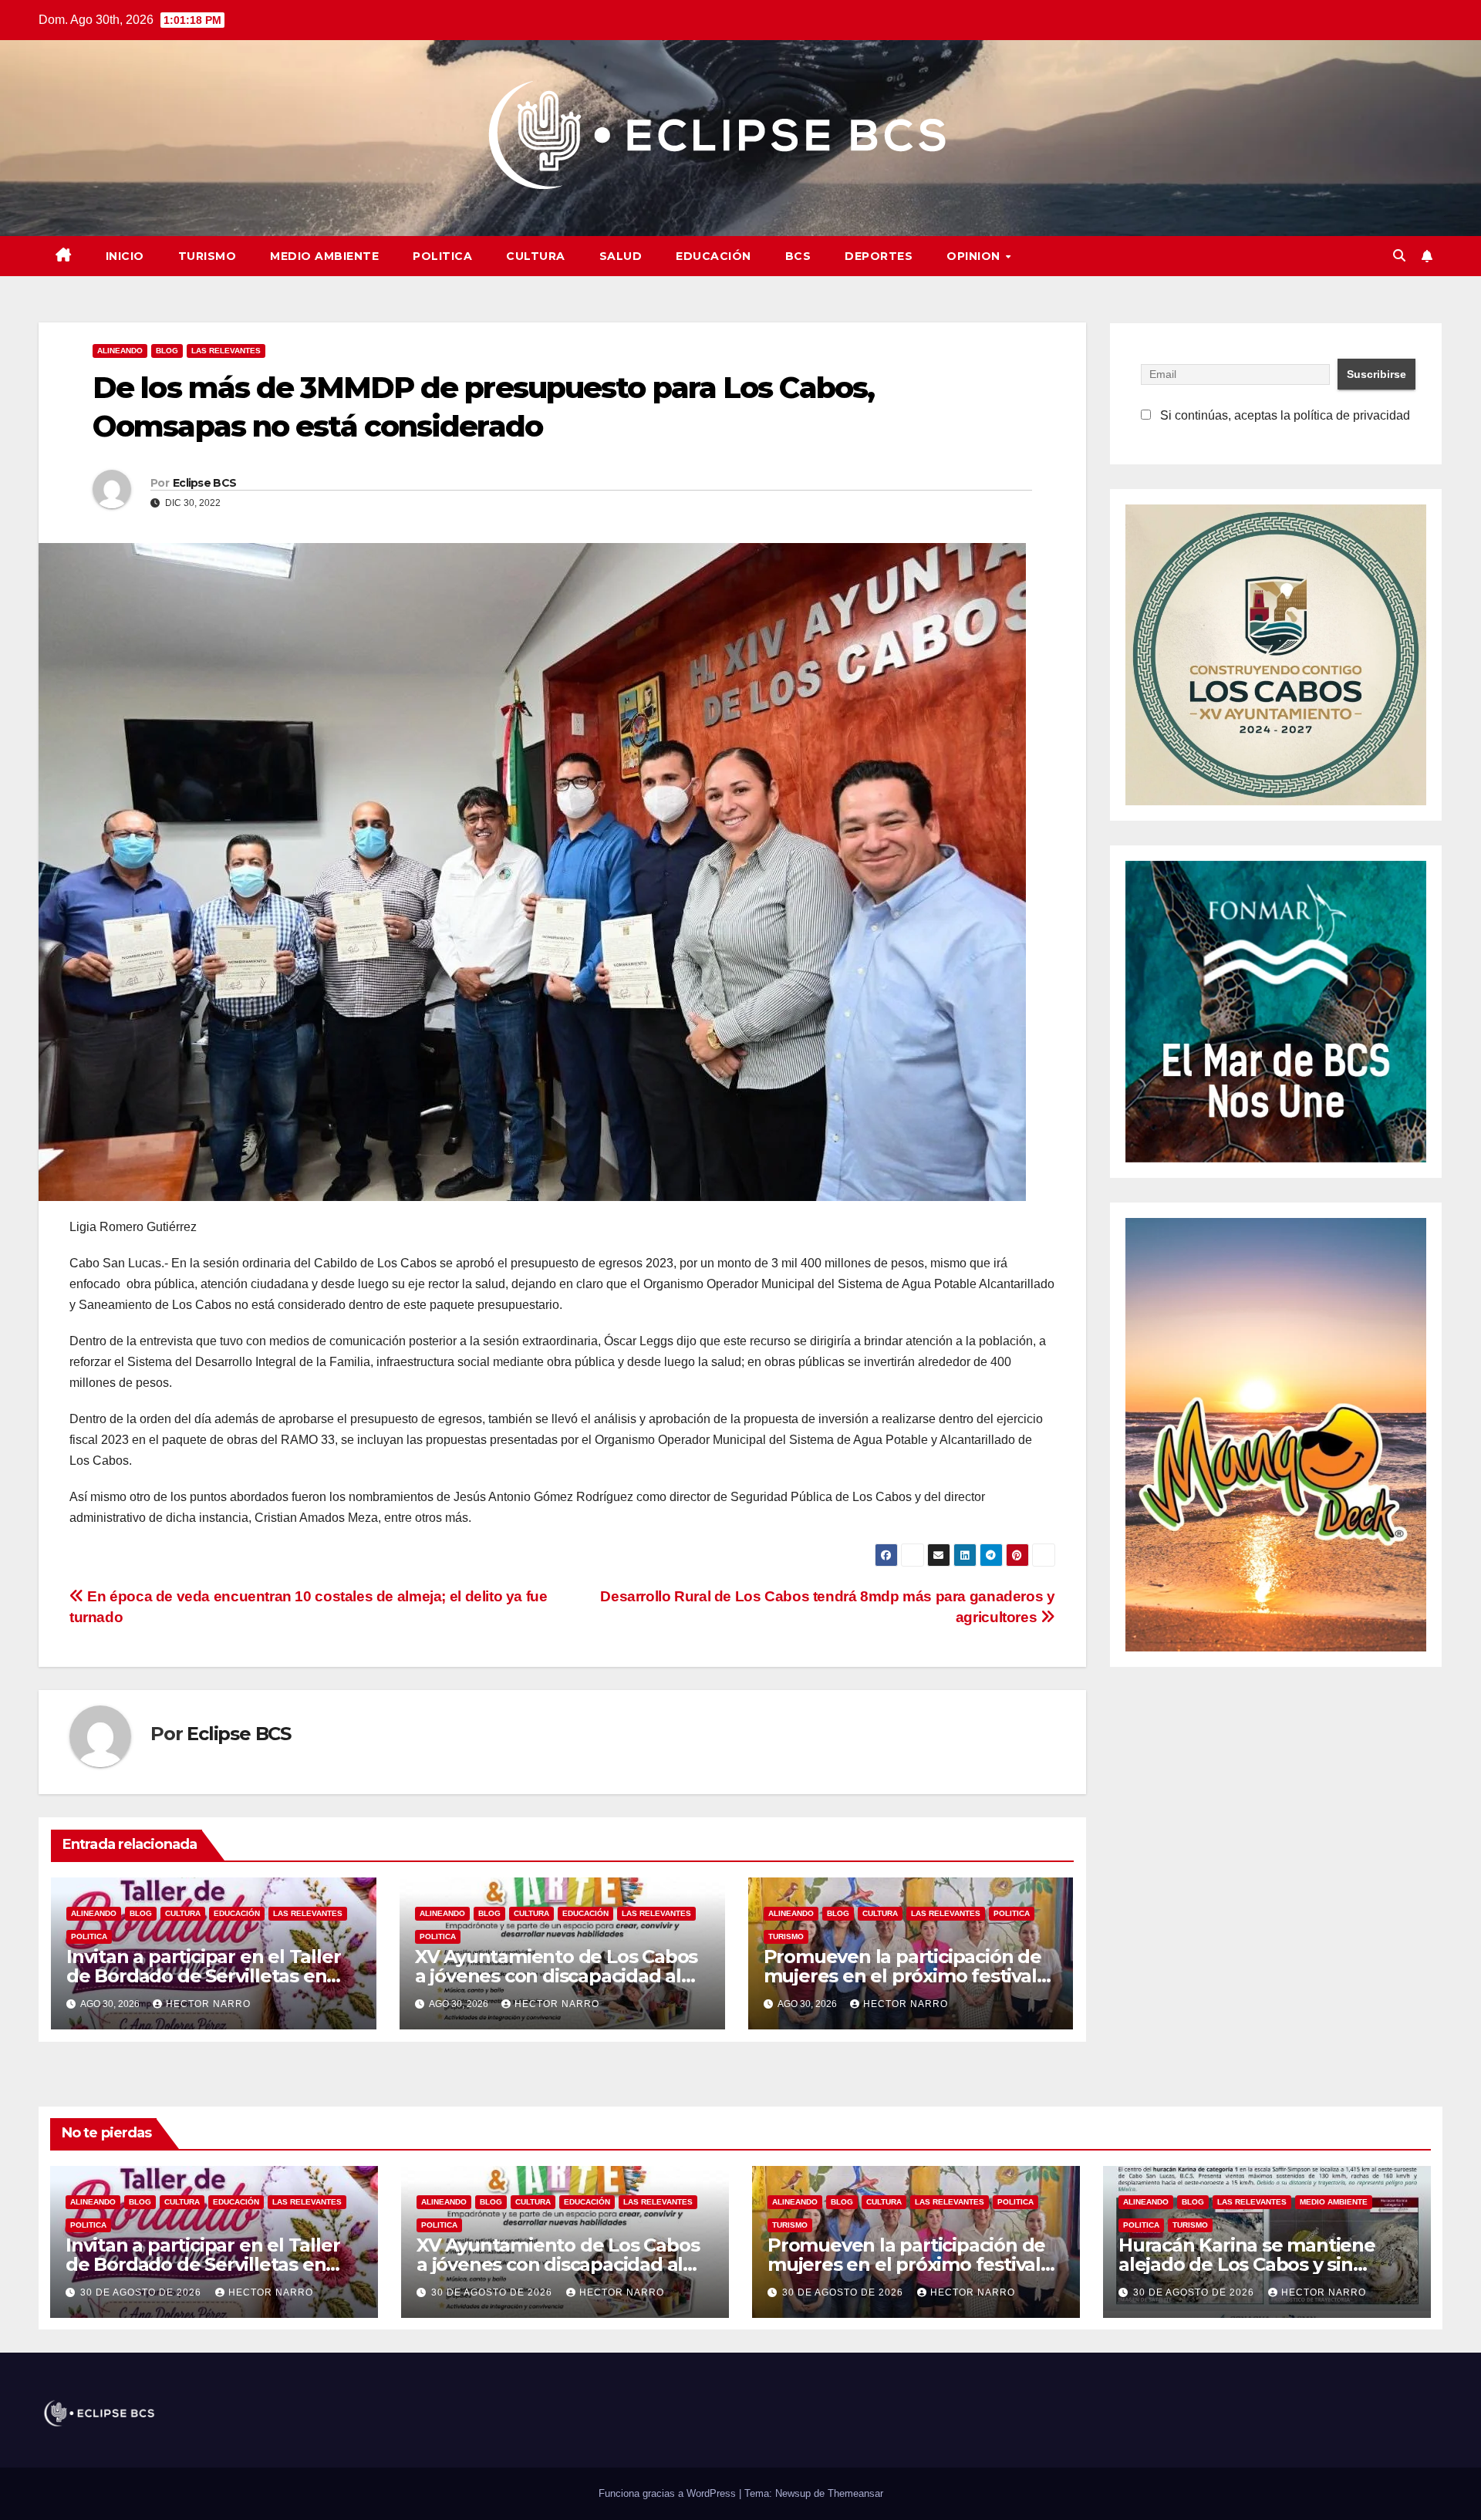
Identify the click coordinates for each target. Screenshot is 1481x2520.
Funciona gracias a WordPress (669, 2493)
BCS (798, 256)
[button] (1399, 256)
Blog (167, 351)
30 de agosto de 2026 (142, 2292)
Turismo (207, 256)
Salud (621, 256)
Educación (714, 256)
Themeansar (855, 2493)
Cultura (536, 256)
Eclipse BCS (204, 483)
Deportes (879, 256)
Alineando (120, 351)
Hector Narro (208, 2004)
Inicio (125, 256)
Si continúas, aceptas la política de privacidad (1284, 415)
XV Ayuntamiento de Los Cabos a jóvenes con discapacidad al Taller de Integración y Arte (556, 1976)
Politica (442, 256)
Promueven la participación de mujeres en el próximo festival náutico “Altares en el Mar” (902, 1976)
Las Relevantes (226, 351)
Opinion (975, 256)
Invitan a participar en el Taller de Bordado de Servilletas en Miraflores (203, 1976)
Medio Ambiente (324, 256)
